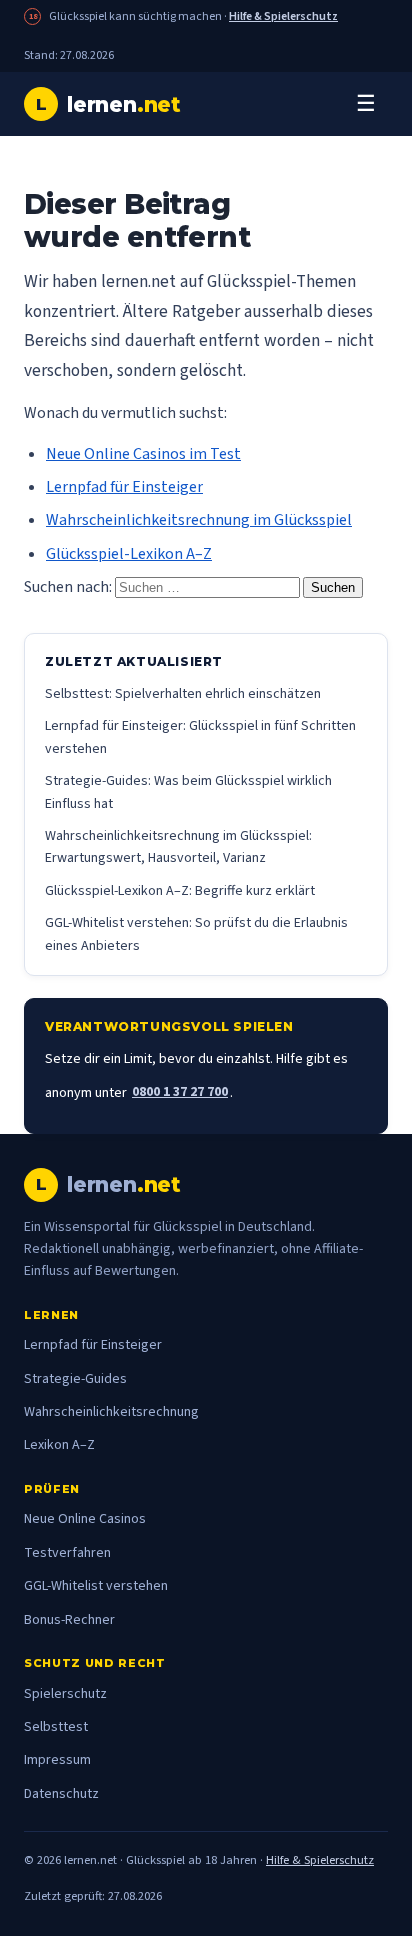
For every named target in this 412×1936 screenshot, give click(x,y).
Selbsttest (56, 1727)
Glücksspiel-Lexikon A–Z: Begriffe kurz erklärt (180, 891)
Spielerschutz (65, 1694)
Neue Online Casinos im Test (143, 454)
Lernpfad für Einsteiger (124, 487)
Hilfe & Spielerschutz (283, 16)
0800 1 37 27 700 (180, 1092)
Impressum (57, 1760)
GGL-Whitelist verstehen (96, 1586)
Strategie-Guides (75, 1379)
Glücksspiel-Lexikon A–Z (129, 554)
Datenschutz (61, 1794)
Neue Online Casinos (85, 1519)
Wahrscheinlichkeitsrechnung (111, 1412)
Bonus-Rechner (69, 1620)
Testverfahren (67, 1553)
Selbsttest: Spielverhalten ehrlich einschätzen (183, 694)
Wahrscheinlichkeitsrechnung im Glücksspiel (199, 520)
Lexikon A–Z (59, 1445)
